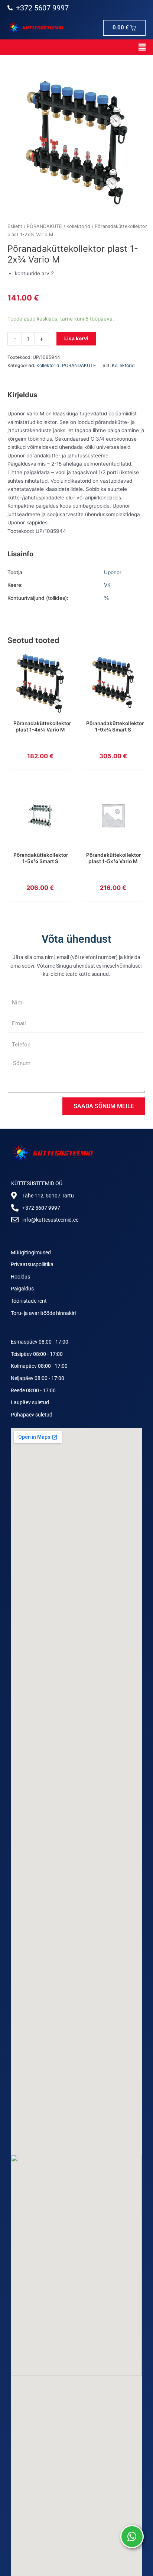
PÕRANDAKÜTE (44, 226)
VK (107, 585)
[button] (76, 47)
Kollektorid (78, 226)
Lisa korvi (76, 338)
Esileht (15, 226)
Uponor (113, 572)
